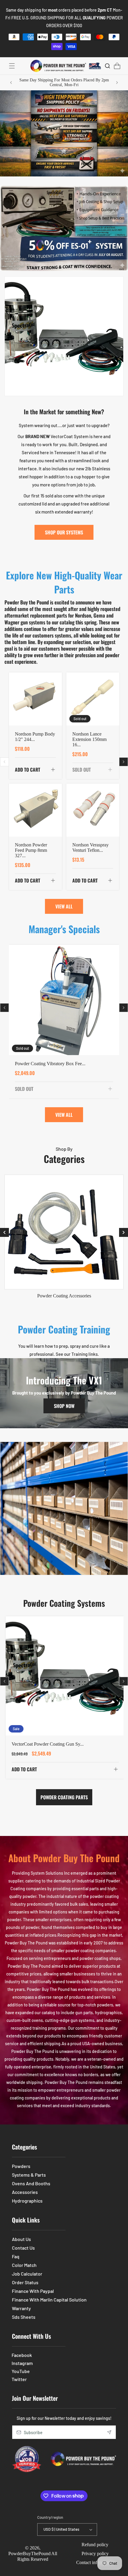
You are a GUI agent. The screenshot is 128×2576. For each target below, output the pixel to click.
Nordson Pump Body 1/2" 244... (35, 737)
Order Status (25, 2282)
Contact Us (23, 2248)
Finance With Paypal (33, 2291)
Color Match (24, 2265)
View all (64, 906)
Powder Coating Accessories (64, 1296)
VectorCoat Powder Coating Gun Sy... (48, 1744)
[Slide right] (124, 762)
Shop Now (64, 1406)
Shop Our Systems (64, 532)
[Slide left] (4, 762)
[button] (12, 66)
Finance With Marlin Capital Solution (49, 2300)
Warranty (21, 2308)
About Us (21, 2239)
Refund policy (95, 2545)
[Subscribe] (109, 2432)
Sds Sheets (24, 2317)
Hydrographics (27, 2201)
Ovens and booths (31, 2183)
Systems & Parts (29, 2175)
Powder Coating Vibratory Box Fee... (50, 1064)
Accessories (25, 2192)
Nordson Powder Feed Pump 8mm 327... (31, 850)
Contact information (95, 2562)
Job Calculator (27, 2274)
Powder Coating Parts (64, 1797)
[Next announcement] (117, 83)
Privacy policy (95, 2553)
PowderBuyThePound (29, 2553)
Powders (21, 2166)
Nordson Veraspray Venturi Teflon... (90, 847)
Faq (16, 2256)
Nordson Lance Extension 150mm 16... (89, 739)
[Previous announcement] (11, 83)
